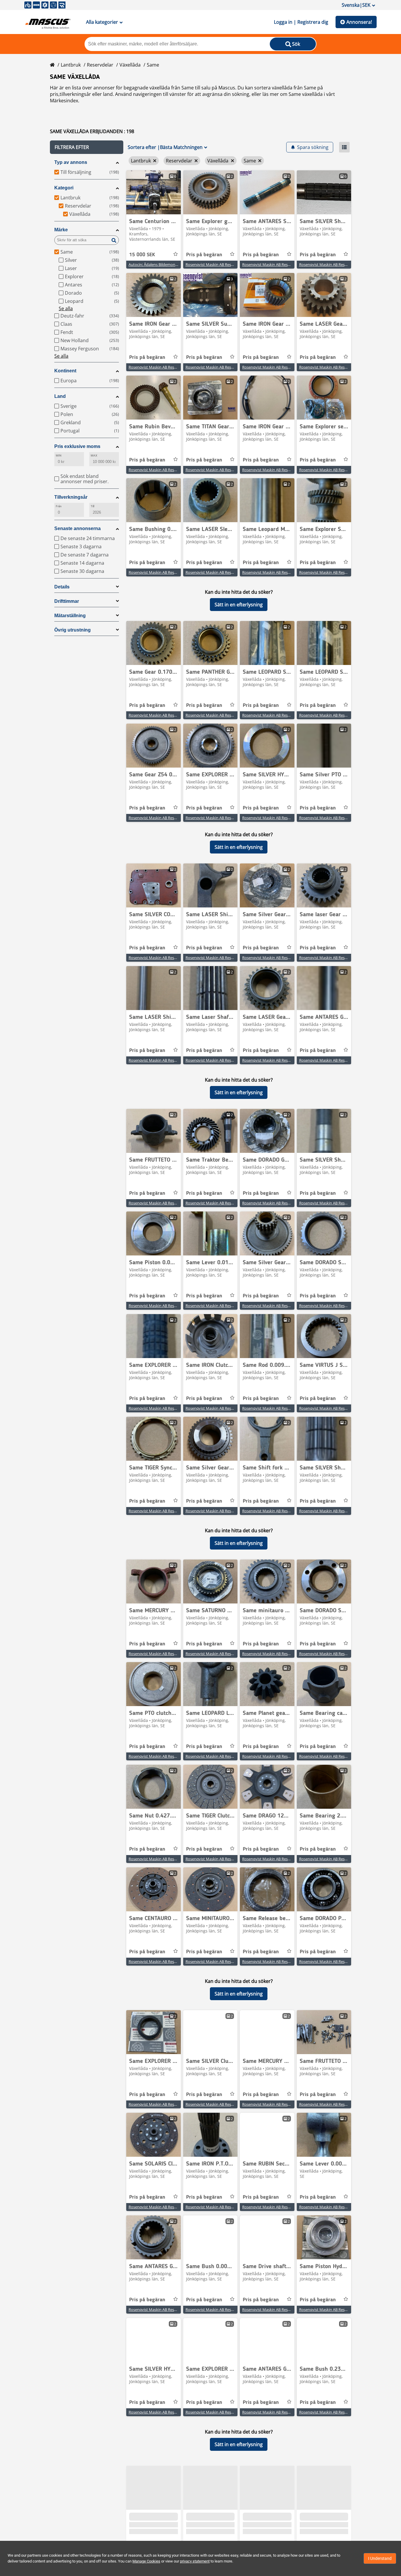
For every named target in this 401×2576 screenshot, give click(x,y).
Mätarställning (70, 616)
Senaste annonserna (77, 528)
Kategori (64, 188)
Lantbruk (71, 65)
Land (60, 396)
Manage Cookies (146, 2561)
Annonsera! (359, 22)
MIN (59, 455)
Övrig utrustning (73, 630)
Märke (61, 230)
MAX (94, 455)
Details (62, 587)
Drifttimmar (67, 601)
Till (92, 506)
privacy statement (195, 2561)
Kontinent (65, 371)
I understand (380, 2558)
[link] (154, 192)
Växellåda (130, 65)
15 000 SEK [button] (142, 255)
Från (59, 506)
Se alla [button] (66, 308)
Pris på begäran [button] (204, 255)
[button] (87, 147)
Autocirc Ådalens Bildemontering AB (160, 264)
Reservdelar (100, 65)
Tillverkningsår (71, 497)
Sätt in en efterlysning (239, 605)
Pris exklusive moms (77, 446)
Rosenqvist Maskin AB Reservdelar (215, 264)
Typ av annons (71, 162)
